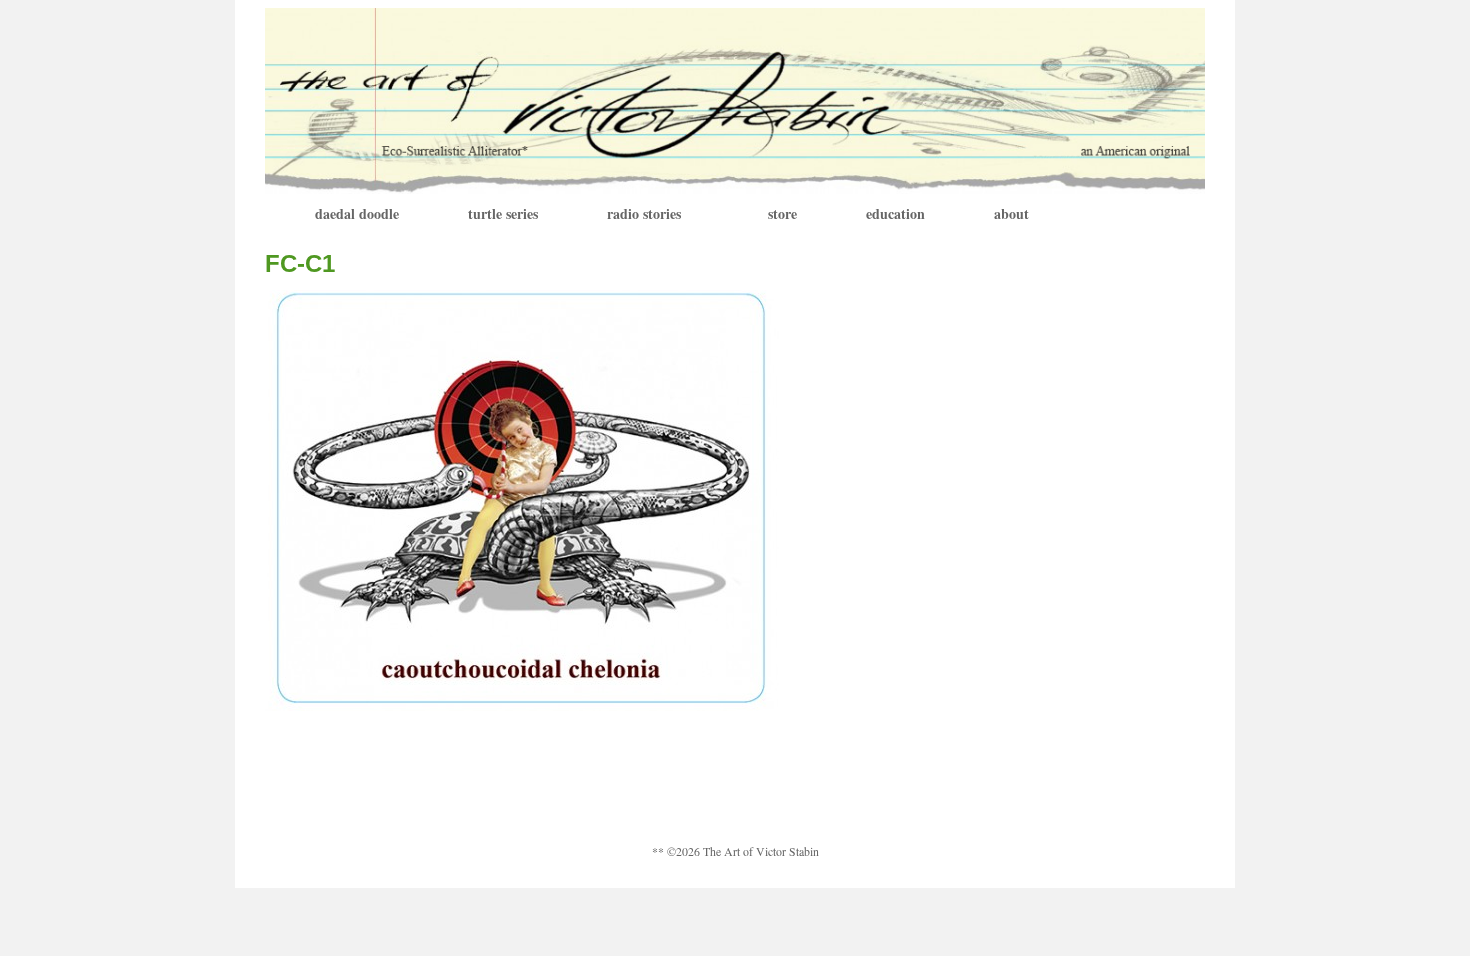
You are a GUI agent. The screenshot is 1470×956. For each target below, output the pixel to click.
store (782, 213)
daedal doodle (357, 213)
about (1011, 213)
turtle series (503, 213)
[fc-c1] (522, 498)
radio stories (644, 213)
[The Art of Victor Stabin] (735, 98)
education (895, 213)
